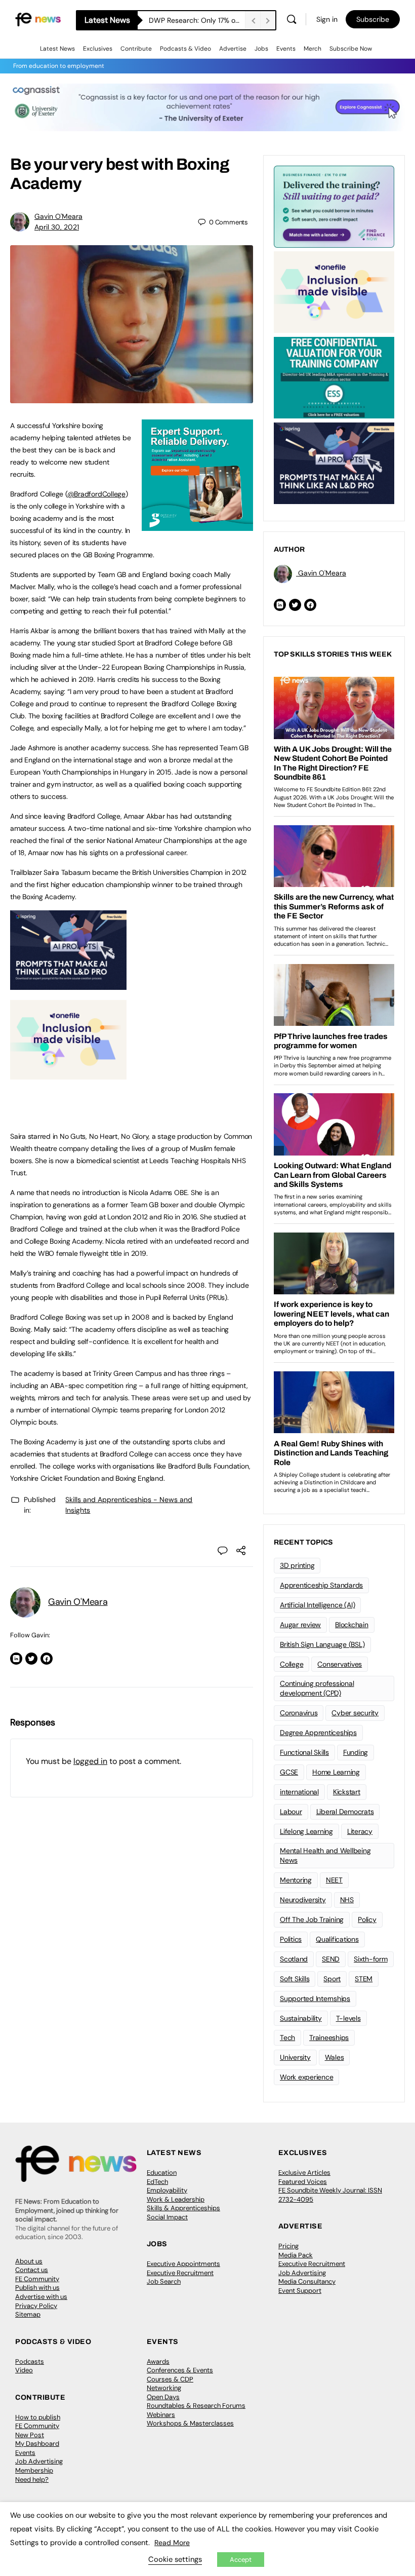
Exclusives (98, 49)
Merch (313, 49)
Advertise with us (41, 2297)
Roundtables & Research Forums (196, 2406)
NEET (334, 1880)
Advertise (233, 49)
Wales (335, 2057)
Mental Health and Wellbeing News (325, 1855)
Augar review (300, 1625)
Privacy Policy (36, 2306)
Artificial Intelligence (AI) (317, 1605)
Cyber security (355, 1713)
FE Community (37, 2279)
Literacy (360, 1831)
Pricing (288, 2246)
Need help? (32, 2479)
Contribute (136, 49)
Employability (167, 2190)
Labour (291, 1812)
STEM (364, 1979)
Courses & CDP (170, 2379)
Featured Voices (303, 2182)
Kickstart (347, 1792)
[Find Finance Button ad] (334, 206)
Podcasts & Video (185, 49)
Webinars (161, 2415)
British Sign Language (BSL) (322, 1644)
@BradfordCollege (96, 494)
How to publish (38, 2417)
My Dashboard (37, 2444)
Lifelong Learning (306, 1831)
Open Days (163, 2397)
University (295, 2057)
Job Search (164, 2281)
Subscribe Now (351, 49)
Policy (367, 1919)
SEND (331, 1959)
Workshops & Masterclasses (190, 2423)
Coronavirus (299, 1713)
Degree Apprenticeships (318, 1733)
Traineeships (329, 2037)
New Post (30, 2435)
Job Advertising (302, 2273)
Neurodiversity (303, 1900)
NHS (347, 1900)
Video (24, 2370)
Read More (172, 2543)
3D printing (297, 1565)
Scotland (294, 1959)
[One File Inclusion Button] (68, 1074)
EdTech (157, 2182)
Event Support (300, 2291)
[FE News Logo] (38, 19)
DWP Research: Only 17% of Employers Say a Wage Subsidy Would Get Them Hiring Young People (197, 20)
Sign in (327, 19)
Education (162, 2173)
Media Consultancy (307, 2281)
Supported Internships (315, 1998)
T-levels (348, 2018)
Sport (332, 1979)
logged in (90, 1761)
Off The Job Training (312, 1919)
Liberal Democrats (345, 1812)
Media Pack (296, 2255)
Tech (287, 2037)
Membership (34, 2470)
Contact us (32, 2270)
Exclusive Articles (304, 2173)
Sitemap (28, 2314)
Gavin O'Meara (58, 216)
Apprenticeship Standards (321, 1585)
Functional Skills (304, 1752)
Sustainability (301, 2018)
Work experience (306, 2077)
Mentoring (296, 1880)
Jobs (261, 49)
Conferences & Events (180, 2370)
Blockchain (352, 1625)
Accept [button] (241, 2560)
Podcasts (30, 2361)
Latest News (57, 49)
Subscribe (373, 19)
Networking (164, 2388)
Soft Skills (295, 1979)
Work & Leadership (176, 2199)
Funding (356, 1752)
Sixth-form (371, 1959)
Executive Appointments (183, 2264)
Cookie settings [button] (175, 2559)
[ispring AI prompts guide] (68, 984)
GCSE (289, 1772)
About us (29, 2261)
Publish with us (37, 2287)
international (299, 1792)
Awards (158, 2361)
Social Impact (167, 2217)
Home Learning (336, 1772)
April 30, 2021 (57, 227)
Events (286, 49)
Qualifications (337, 1939)
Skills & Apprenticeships (183, 2208)
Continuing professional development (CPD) (317, 1688)
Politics (291, 1939)
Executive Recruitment (180, 2273)
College (292, 1664)
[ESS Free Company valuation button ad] (334, 377)
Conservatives (340, 1664)
